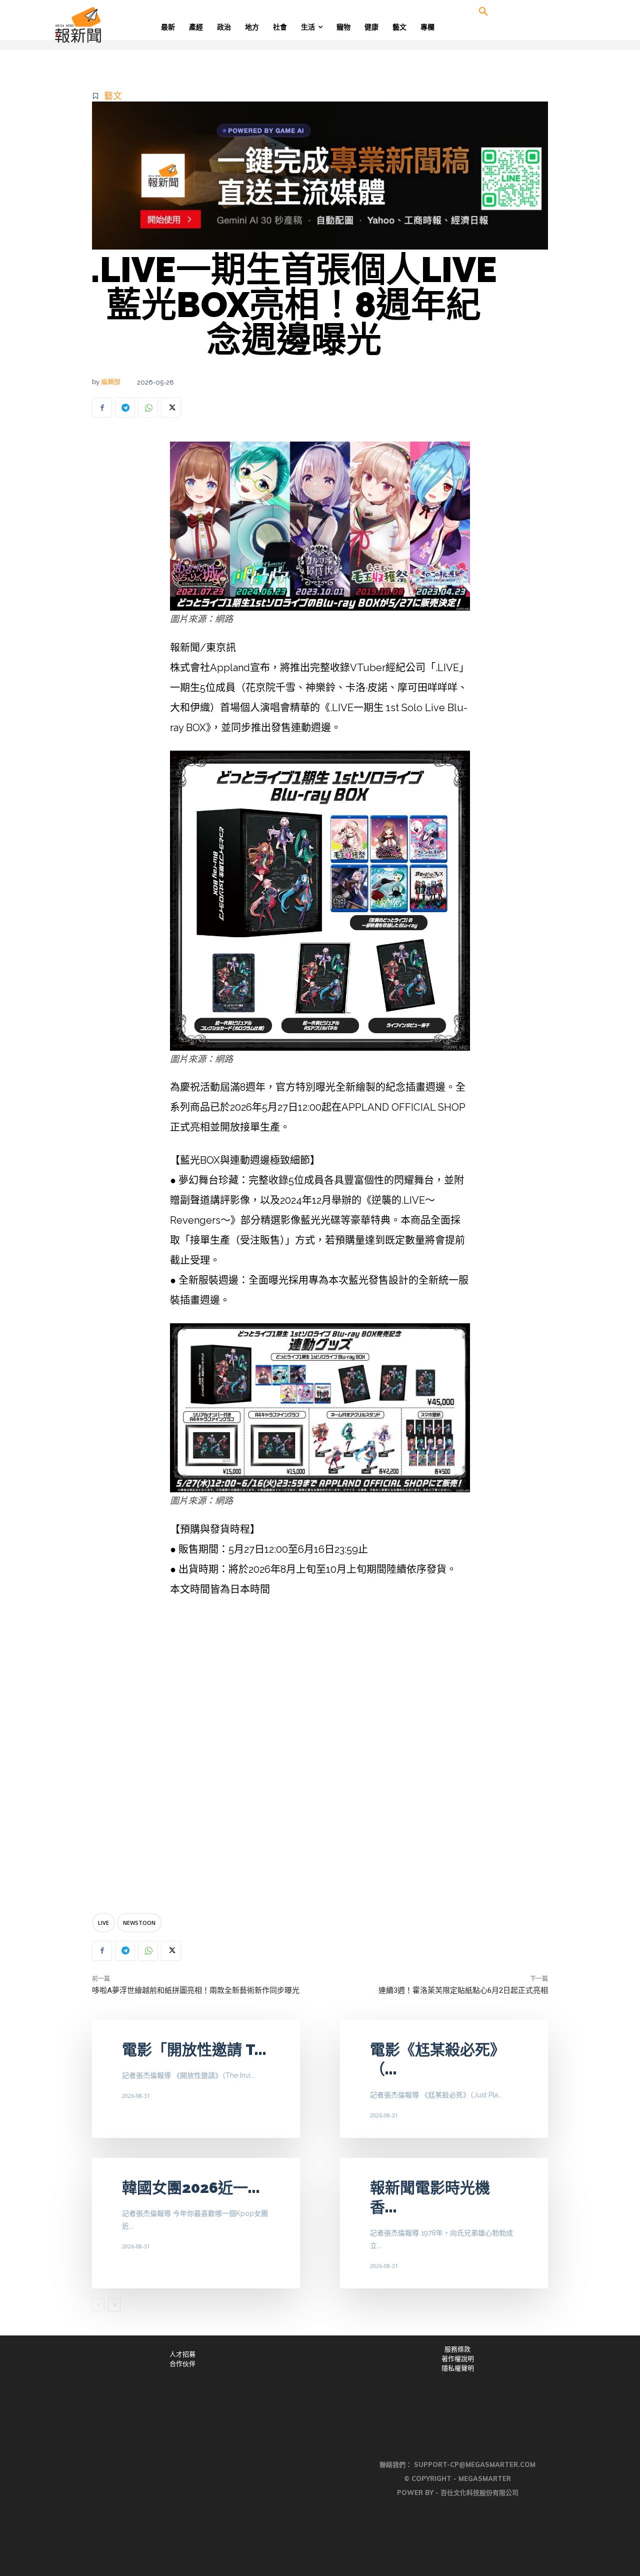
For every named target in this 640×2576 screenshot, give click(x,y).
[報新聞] (111, 25)
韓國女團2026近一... (191, 2188)
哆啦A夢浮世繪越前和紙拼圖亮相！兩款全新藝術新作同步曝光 (196, 1990)
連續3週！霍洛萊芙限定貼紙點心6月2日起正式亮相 (463, 1990)
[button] (483, 12)
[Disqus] (320, 1757)
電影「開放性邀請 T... (194, 2050)
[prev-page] (98, 2305)
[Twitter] (171, 408)
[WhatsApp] (148, 408)
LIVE (103, 1923)
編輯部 (111, 382)
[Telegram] (125, 408)
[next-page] (114, 2305)
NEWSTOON (139, 1923)
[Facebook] (102, 408)
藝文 (113, 96)
